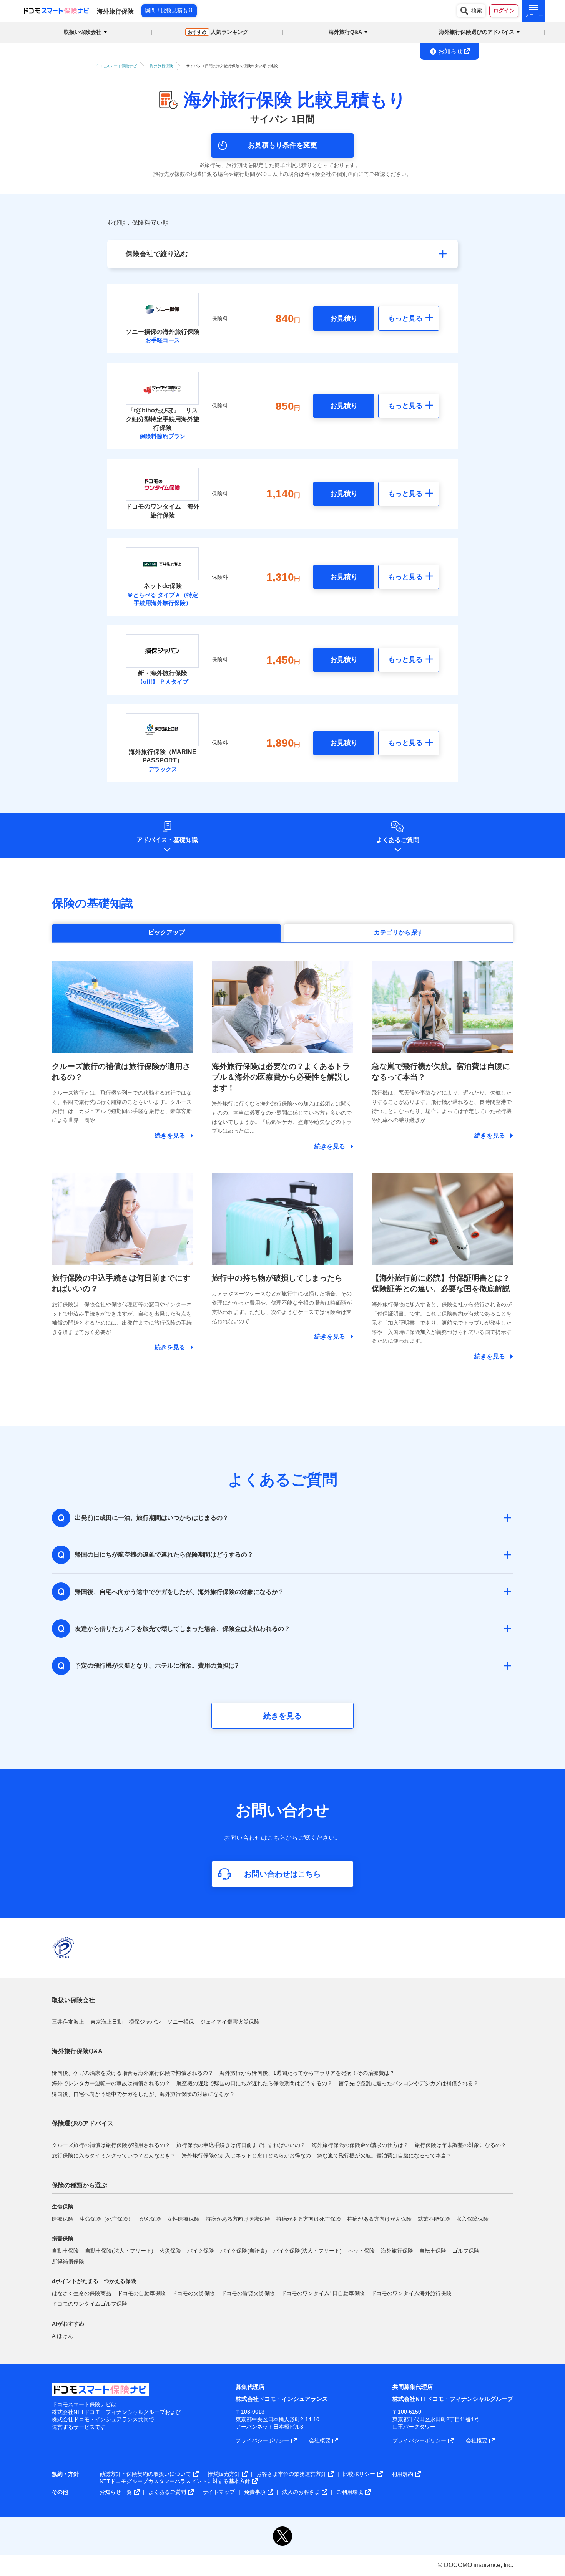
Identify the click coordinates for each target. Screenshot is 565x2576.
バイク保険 (201, 2251)
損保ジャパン (145, 2022)
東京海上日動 (106, 2022)
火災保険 (170, 2251)
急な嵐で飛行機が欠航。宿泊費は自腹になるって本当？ (384, 2155)
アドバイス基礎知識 (167, 840)
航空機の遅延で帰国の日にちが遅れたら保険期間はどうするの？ (254, 2083)
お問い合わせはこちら (282, 1874)
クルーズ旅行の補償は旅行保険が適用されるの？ (111, 2145)
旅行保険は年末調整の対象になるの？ (460, 2145)
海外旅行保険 (397, 2251)
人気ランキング (218, 32)
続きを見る (282, 1716)
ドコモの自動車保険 (141, 2293)
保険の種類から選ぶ (80, 2185)
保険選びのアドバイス (83, 2123)
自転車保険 (433, 2251)
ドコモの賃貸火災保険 (248, 2293)
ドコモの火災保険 (193, 2293)
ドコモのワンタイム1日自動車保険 (323, 2293)
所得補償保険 (68, 2261)
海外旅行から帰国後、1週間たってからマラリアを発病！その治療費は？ (307, 2073)
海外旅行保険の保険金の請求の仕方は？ (360, 2145)
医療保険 (63, 2219)
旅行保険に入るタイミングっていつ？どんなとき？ (114, 2155)
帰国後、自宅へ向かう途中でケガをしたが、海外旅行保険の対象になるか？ (143, 2094)
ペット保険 (361, 2251)
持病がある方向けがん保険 (379, 2219)
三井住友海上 (68, 2022)
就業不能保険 (434, 2219)
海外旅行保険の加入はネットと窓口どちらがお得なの (246, 2155)
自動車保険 (65, 2251)
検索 (477, 10)
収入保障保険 (472, 2219)
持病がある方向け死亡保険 (309, 2219)
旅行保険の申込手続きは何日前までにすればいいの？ (241, 2145)
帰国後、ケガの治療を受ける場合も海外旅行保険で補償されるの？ (133, 2073)
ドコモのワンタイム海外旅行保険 (411, 2293)
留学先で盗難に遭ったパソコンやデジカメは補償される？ (409, 2083)
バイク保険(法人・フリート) (307, 2251)
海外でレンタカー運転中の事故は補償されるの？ (111, 2083)
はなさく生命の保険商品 (81, 2293)
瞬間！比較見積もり (169, 10)
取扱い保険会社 (73, 2000)
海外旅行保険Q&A (77, 2051)
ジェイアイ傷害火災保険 (230, 2022)
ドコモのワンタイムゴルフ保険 (90, 2304)
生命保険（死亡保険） (106, 2219)
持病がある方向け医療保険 (238, 2219)
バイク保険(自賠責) (244, 2251)
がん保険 (150, 2219)
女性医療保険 (183, 2219)
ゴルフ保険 (466, 2251)
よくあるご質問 (398, 840)
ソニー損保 (181, 2022)
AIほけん (62, 2336)
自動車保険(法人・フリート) (119, 2251)
